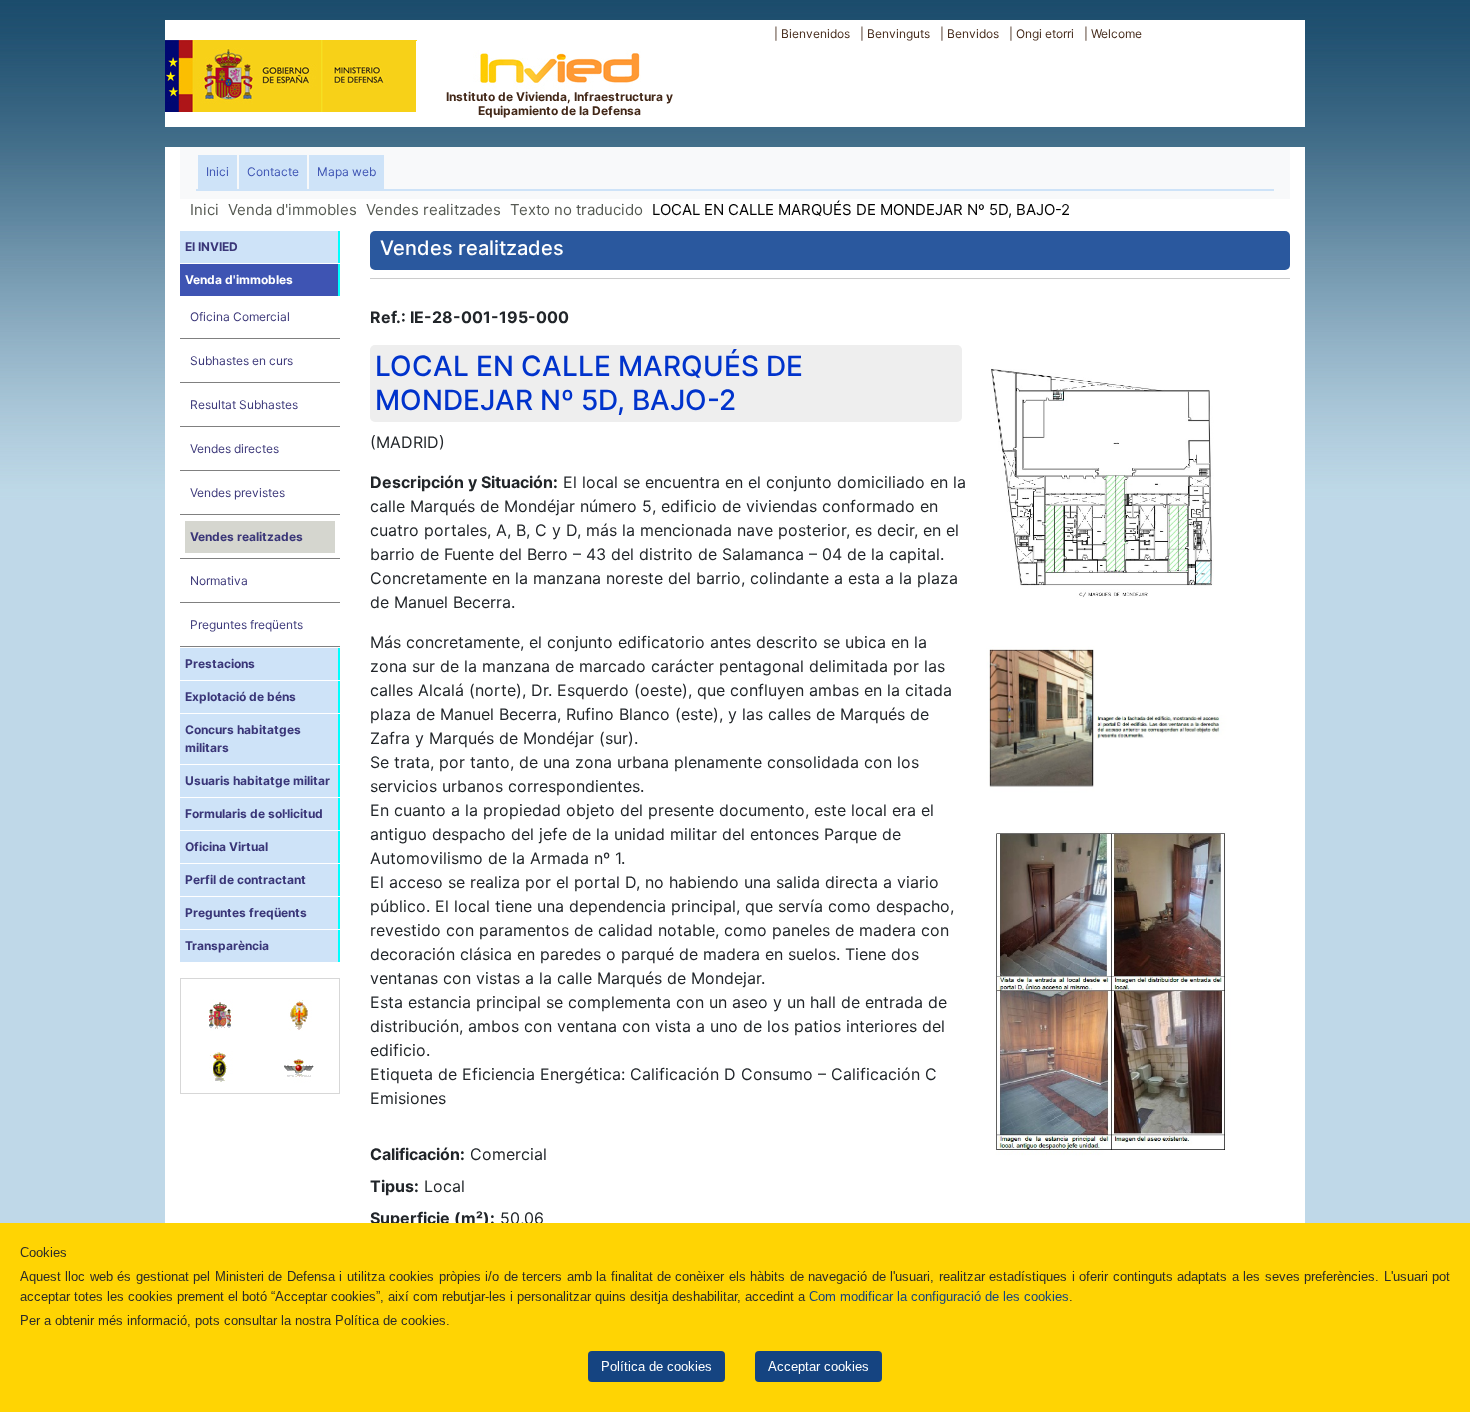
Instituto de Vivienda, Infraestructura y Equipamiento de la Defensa (559, 103)
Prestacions (220, 663)
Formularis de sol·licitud (254, 813)
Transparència (227, 945)
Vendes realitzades (433, 209)
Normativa (219, 580)
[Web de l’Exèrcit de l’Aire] (299, 1057)
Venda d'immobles (292, 209)
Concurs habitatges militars (243, 738)
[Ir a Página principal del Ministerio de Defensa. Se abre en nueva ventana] (290, 73)
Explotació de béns (240, 696)
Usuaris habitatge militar (257, 780)
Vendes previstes (237, 492)
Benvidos (973, 33)
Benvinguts (898, 33)
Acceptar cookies (818, 1366)
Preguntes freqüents (246, 624)
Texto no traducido (576, 209)
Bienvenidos (815, 33)
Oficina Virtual (226, 846)
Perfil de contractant (245, 879)
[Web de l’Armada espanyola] (220, 1057)
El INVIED (211, 246)
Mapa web (346, 171)
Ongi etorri (1045, 33)
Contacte (273, 171)
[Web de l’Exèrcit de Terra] (299, 1005)
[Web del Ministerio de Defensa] (220, 1005)
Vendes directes (234, 448)
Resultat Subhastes (244, 404)
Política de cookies (656, 1366)
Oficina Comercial (240, 316)
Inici (221, 171)
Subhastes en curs (241, 360)
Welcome (1116, 33)
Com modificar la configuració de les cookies (939, 1296)
